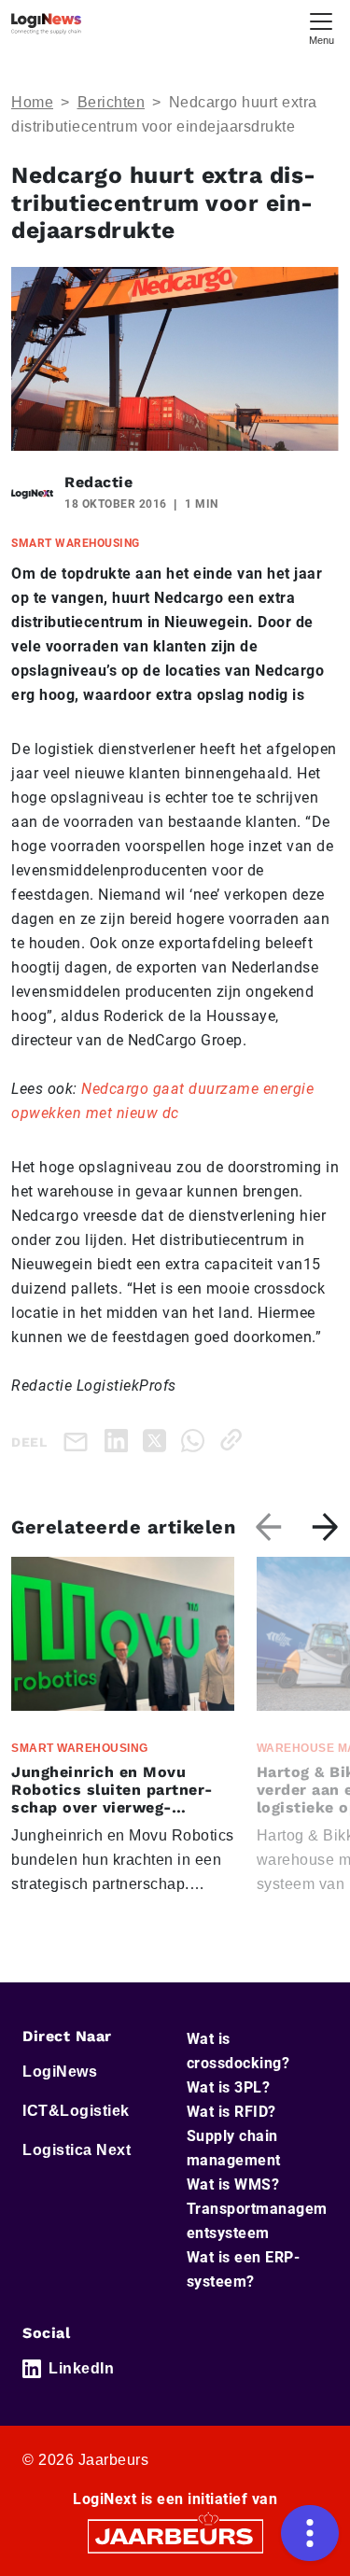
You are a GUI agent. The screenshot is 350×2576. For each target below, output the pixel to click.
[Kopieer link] (235, 1440)
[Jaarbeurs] (175, 2535)
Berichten (112, 102)
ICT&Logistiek (76, 2111)
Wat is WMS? (233, 2184)
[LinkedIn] (120, 1440)
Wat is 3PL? (229, 2087)
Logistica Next (77, 2150)
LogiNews (60, 2072)
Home (32, 102)
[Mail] (79, 1441)
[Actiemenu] (310, 2533)
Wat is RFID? (231, 2112)
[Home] (46, 24)
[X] (158, 1440)
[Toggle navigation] (321, 27)
